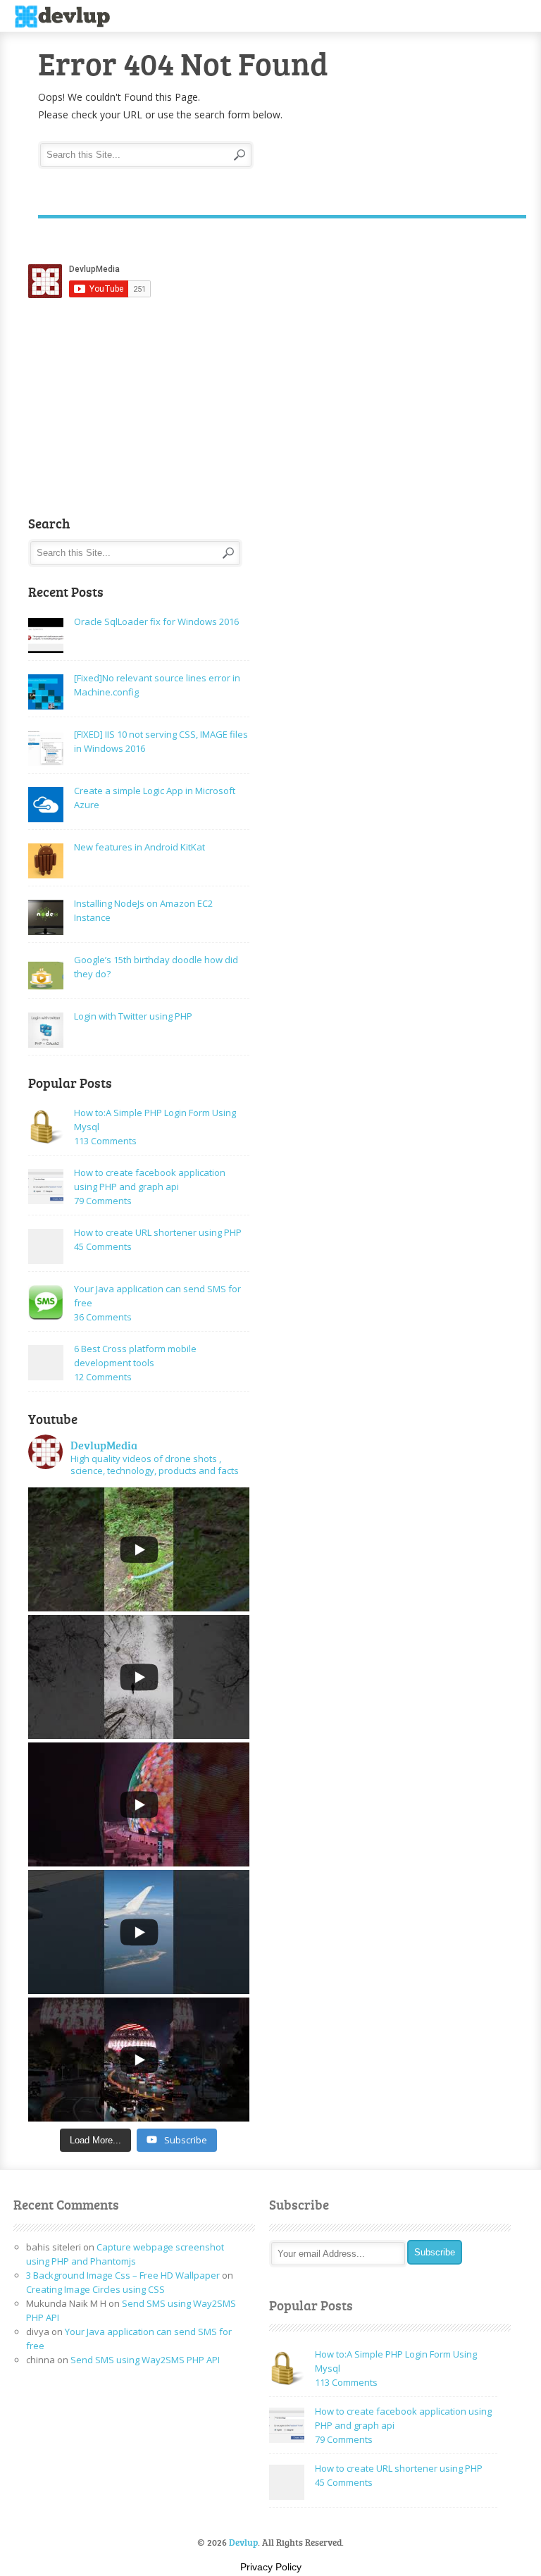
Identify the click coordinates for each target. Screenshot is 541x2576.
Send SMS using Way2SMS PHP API (145, 2360)
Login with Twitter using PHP (133, 1016)
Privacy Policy (271, 2567)
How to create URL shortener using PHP (158, 1232)
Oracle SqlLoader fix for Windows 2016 (156, 621)
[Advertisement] (129, 407)
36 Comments (103, 1317)
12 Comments (103, 1377)
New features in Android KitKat (139, 847)
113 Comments (105, 1141)
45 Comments (103, 1246)
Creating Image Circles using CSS (95, 2289)
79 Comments (103, 1201)
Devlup (67, 17)
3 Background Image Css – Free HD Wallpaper (123, 2275)
